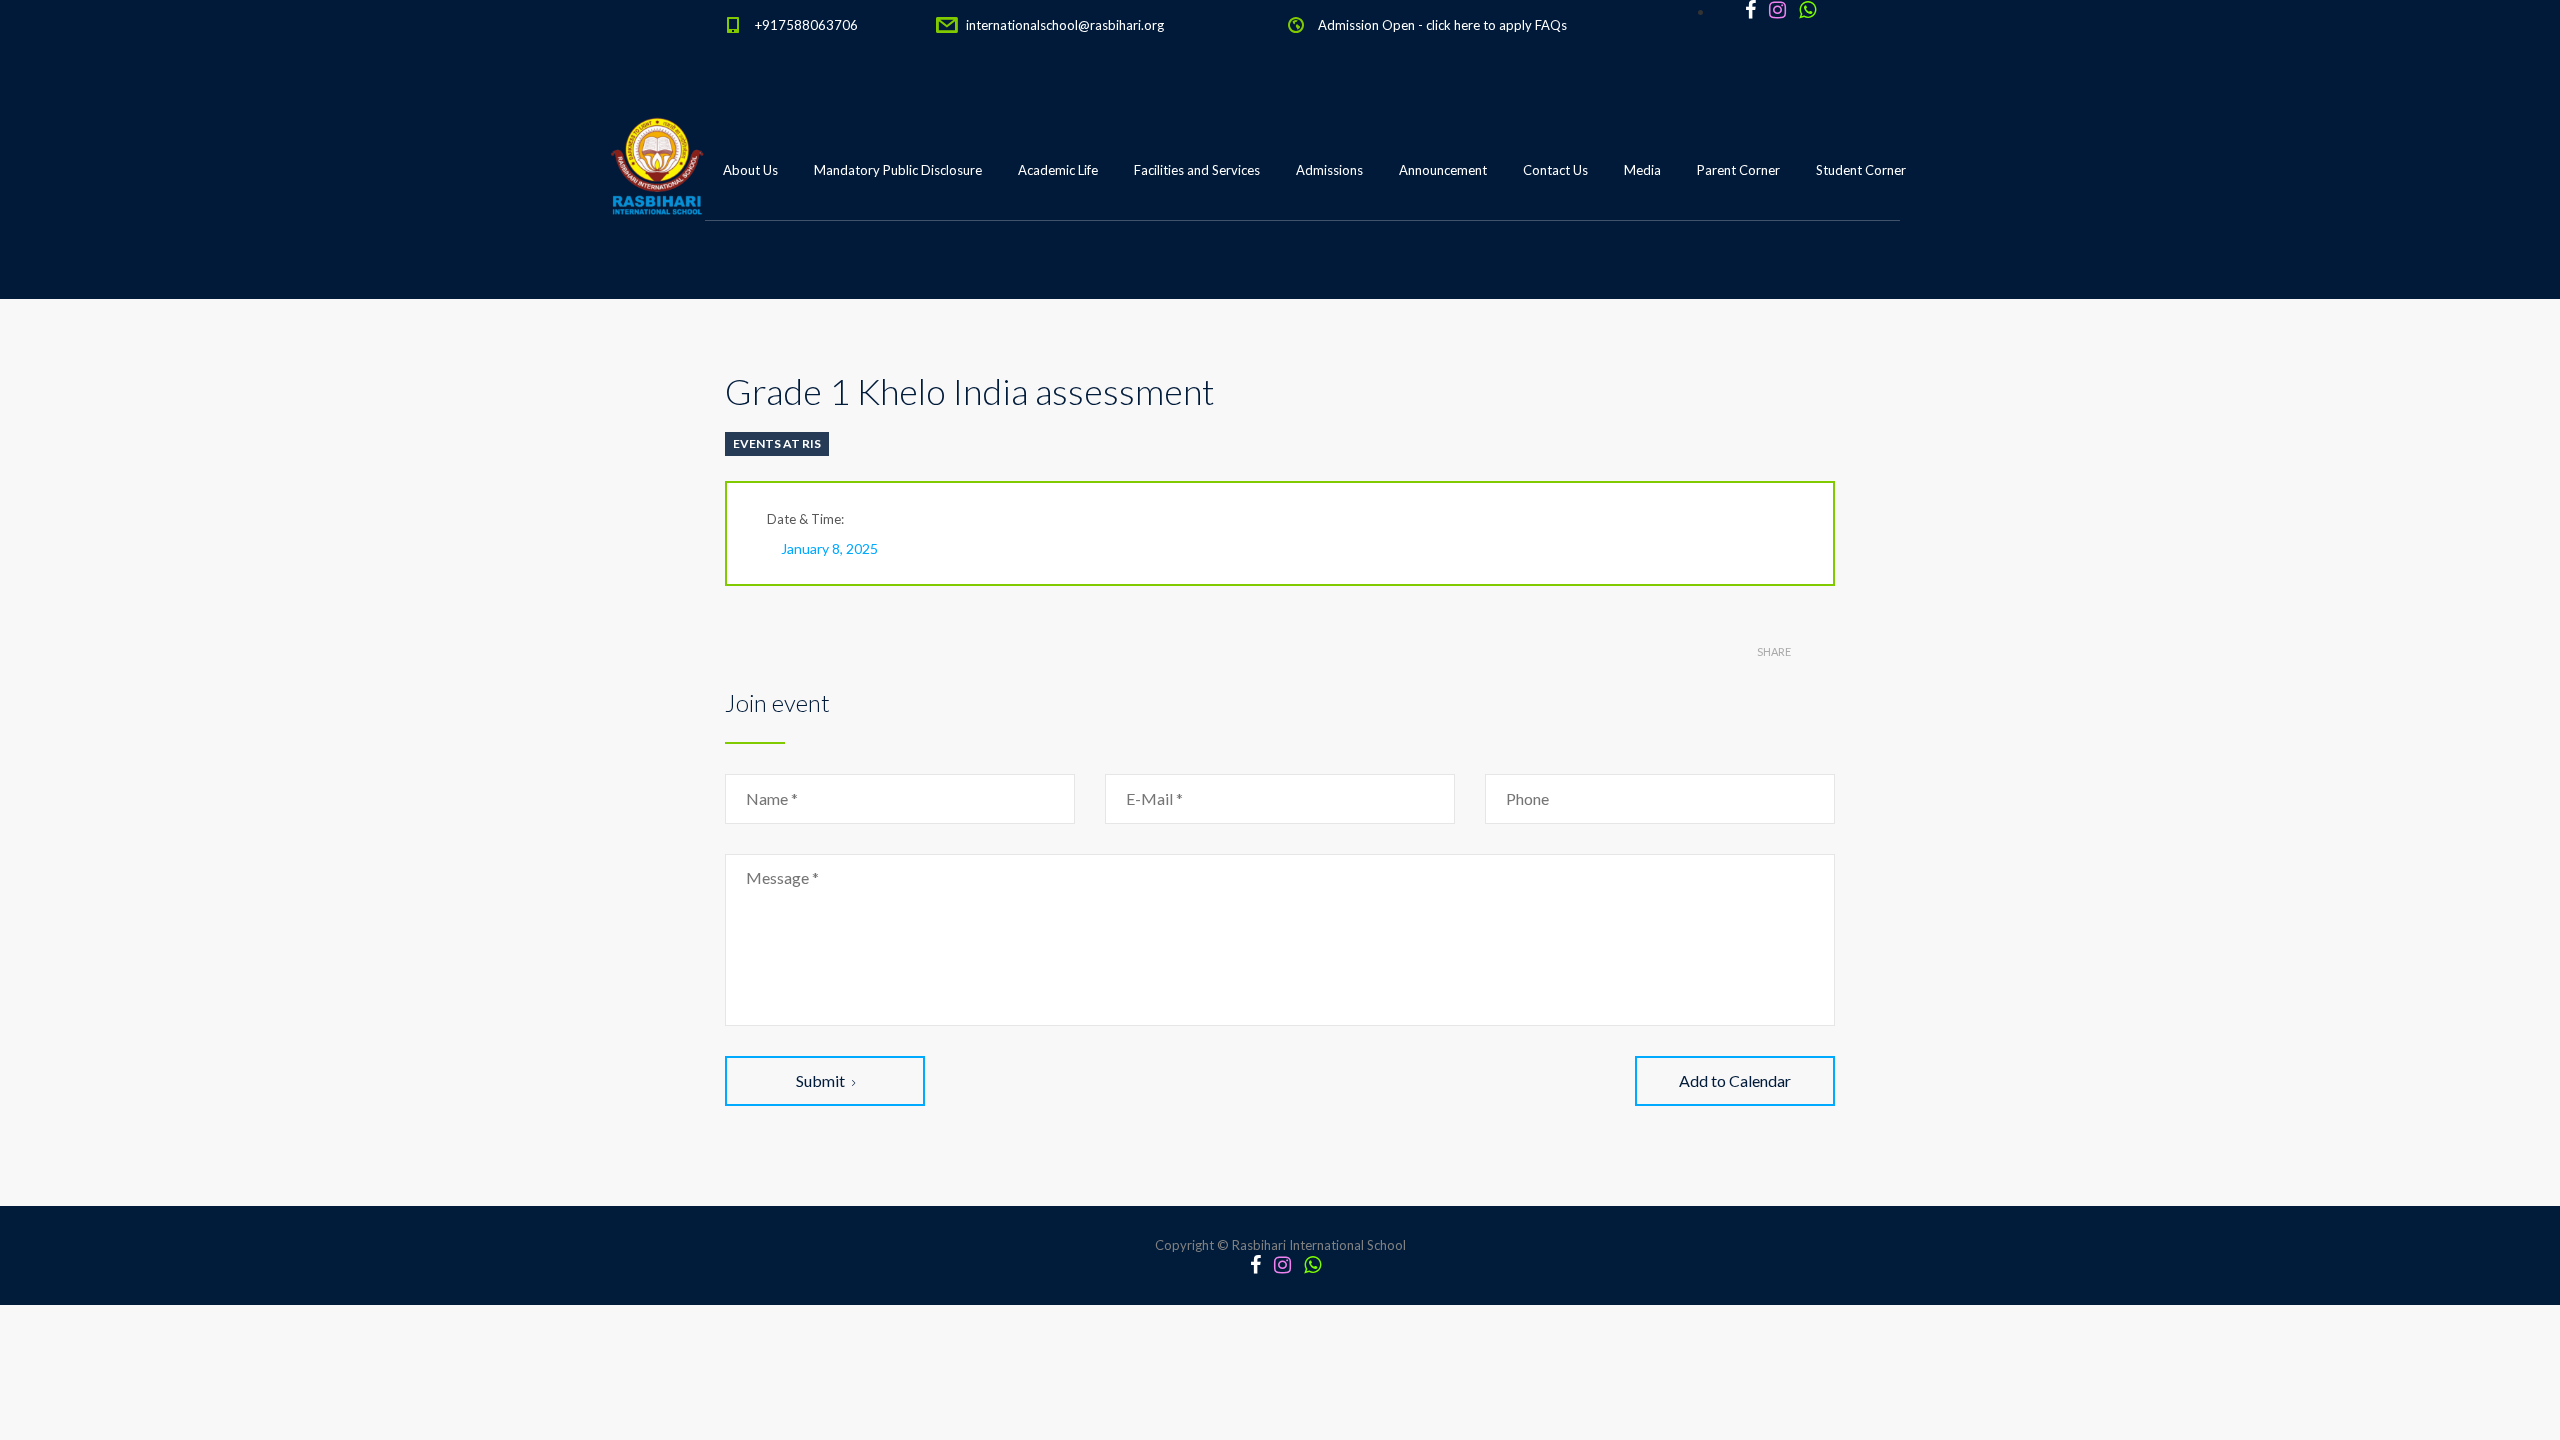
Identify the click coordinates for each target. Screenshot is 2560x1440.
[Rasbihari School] (749, 271)
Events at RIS (777, 443)
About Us (750, 170)
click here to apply (1479, 25)
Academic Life (1058, 170)
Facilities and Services (1197, 170)
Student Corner (1861, 170)
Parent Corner (1738, 170)
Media (1642, 170)
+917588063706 (806, 25)
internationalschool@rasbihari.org (1065, 25)
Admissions (1329, 170)
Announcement (1443, 170)
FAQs (1551, 25)
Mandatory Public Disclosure (898, 170)
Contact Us (1555, 170)
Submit (820, 1080)
